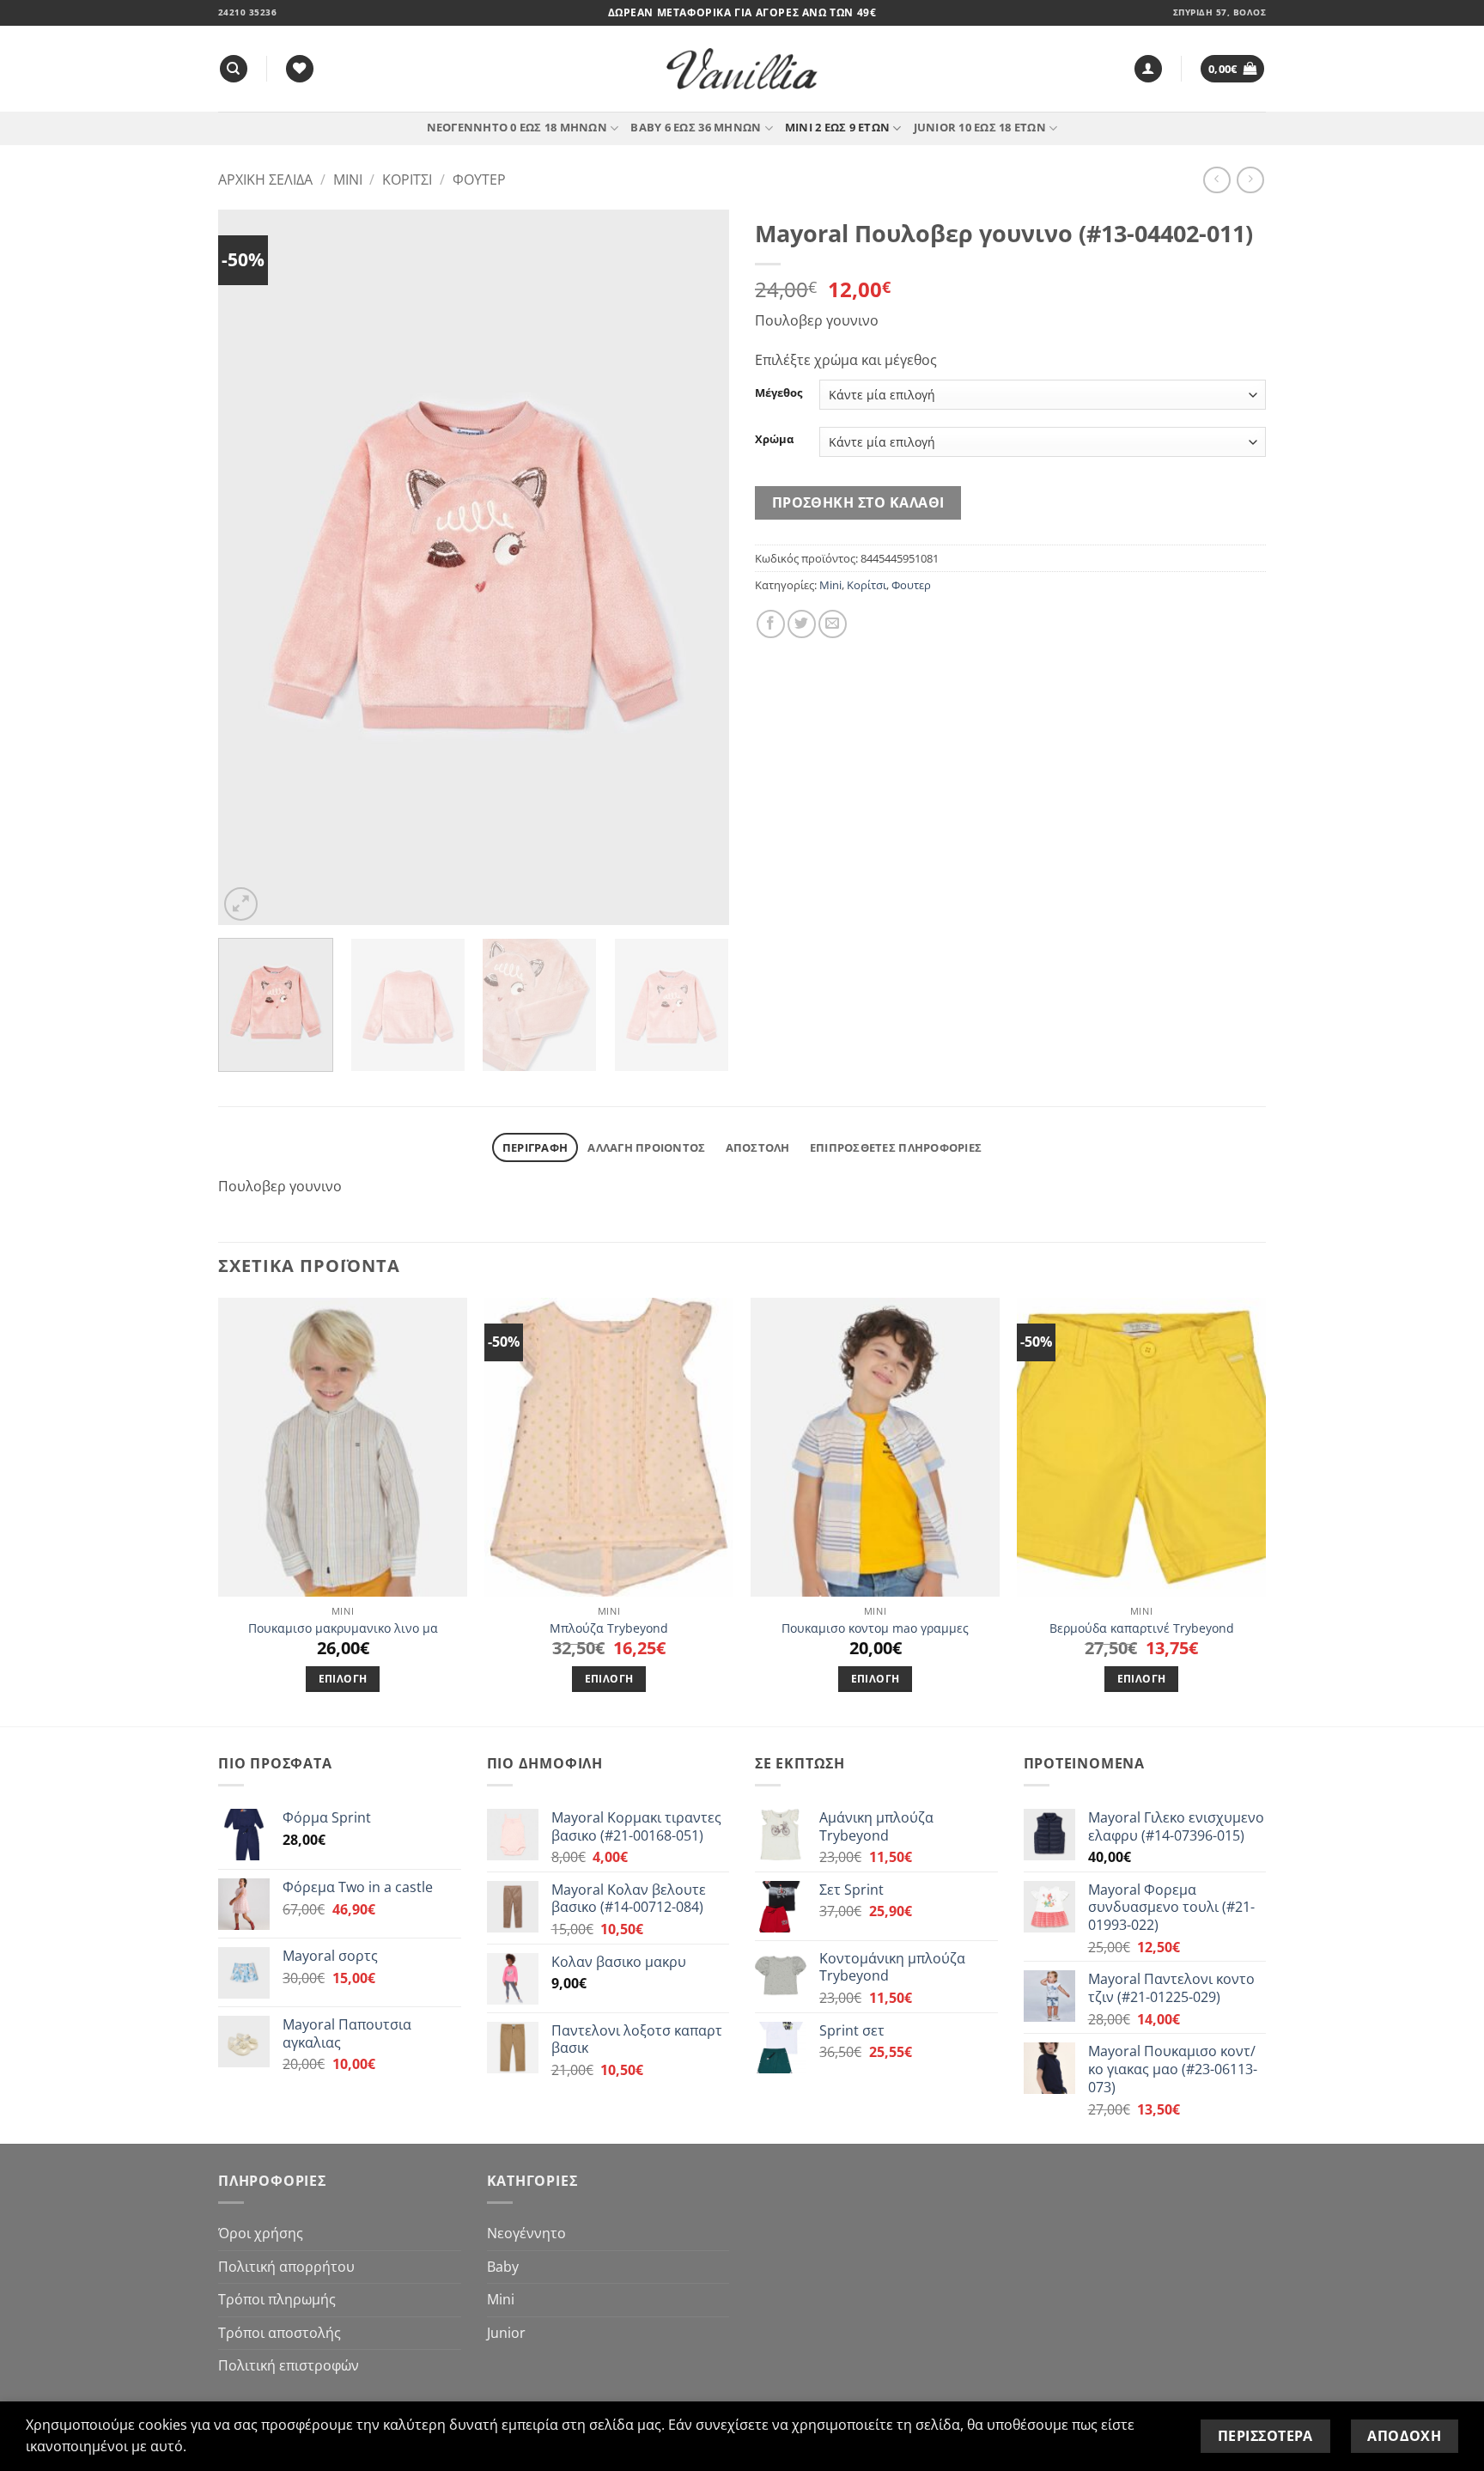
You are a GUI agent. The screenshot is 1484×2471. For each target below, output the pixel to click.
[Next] (697, 567)
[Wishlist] (300, 69)
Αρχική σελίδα (265, 180)
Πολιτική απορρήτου (286, 2267)
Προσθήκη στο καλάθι (858, 502)
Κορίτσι (407, 180)
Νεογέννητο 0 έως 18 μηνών (517, 127)
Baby (503, 2267)
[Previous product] (1250, 180)
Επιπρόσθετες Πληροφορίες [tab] (896, 1147)
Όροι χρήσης (261, 2233)
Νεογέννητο (526, 2233)
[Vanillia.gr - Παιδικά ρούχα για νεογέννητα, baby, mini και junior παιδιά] (742, 69)
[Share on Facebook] (771, 624)
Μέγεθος (778, 393)
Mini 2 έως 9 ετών (837, 127)
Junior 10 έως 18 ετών (980, 127)
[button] (1148, 69)
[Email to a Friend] (833, 624)
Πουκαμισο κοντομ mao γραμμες (875, 1628)
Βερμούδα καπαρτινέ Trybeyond (1142, 1628)
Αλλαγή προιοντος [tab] (646, 1147)
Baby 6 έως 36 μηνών (696, 127)
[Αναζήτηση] (234, 69)
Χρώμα (774, 440)
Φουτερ (479, 180)
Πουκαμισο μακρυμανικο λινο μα (343, 1628)
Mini (348, 180)
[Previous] (250, 567)
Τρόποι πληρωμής (277, 2299)
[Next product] (1216, 180)
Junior (506, 2333)
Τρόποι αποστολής (280, 2333)
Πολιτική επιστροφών (289, 2365)
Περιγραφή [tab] (535, 1147)
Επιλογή (343, 1679)
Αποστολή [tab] (758, 1147)
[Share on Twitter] (802, 624)
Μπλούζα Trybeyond (609, 1628)
